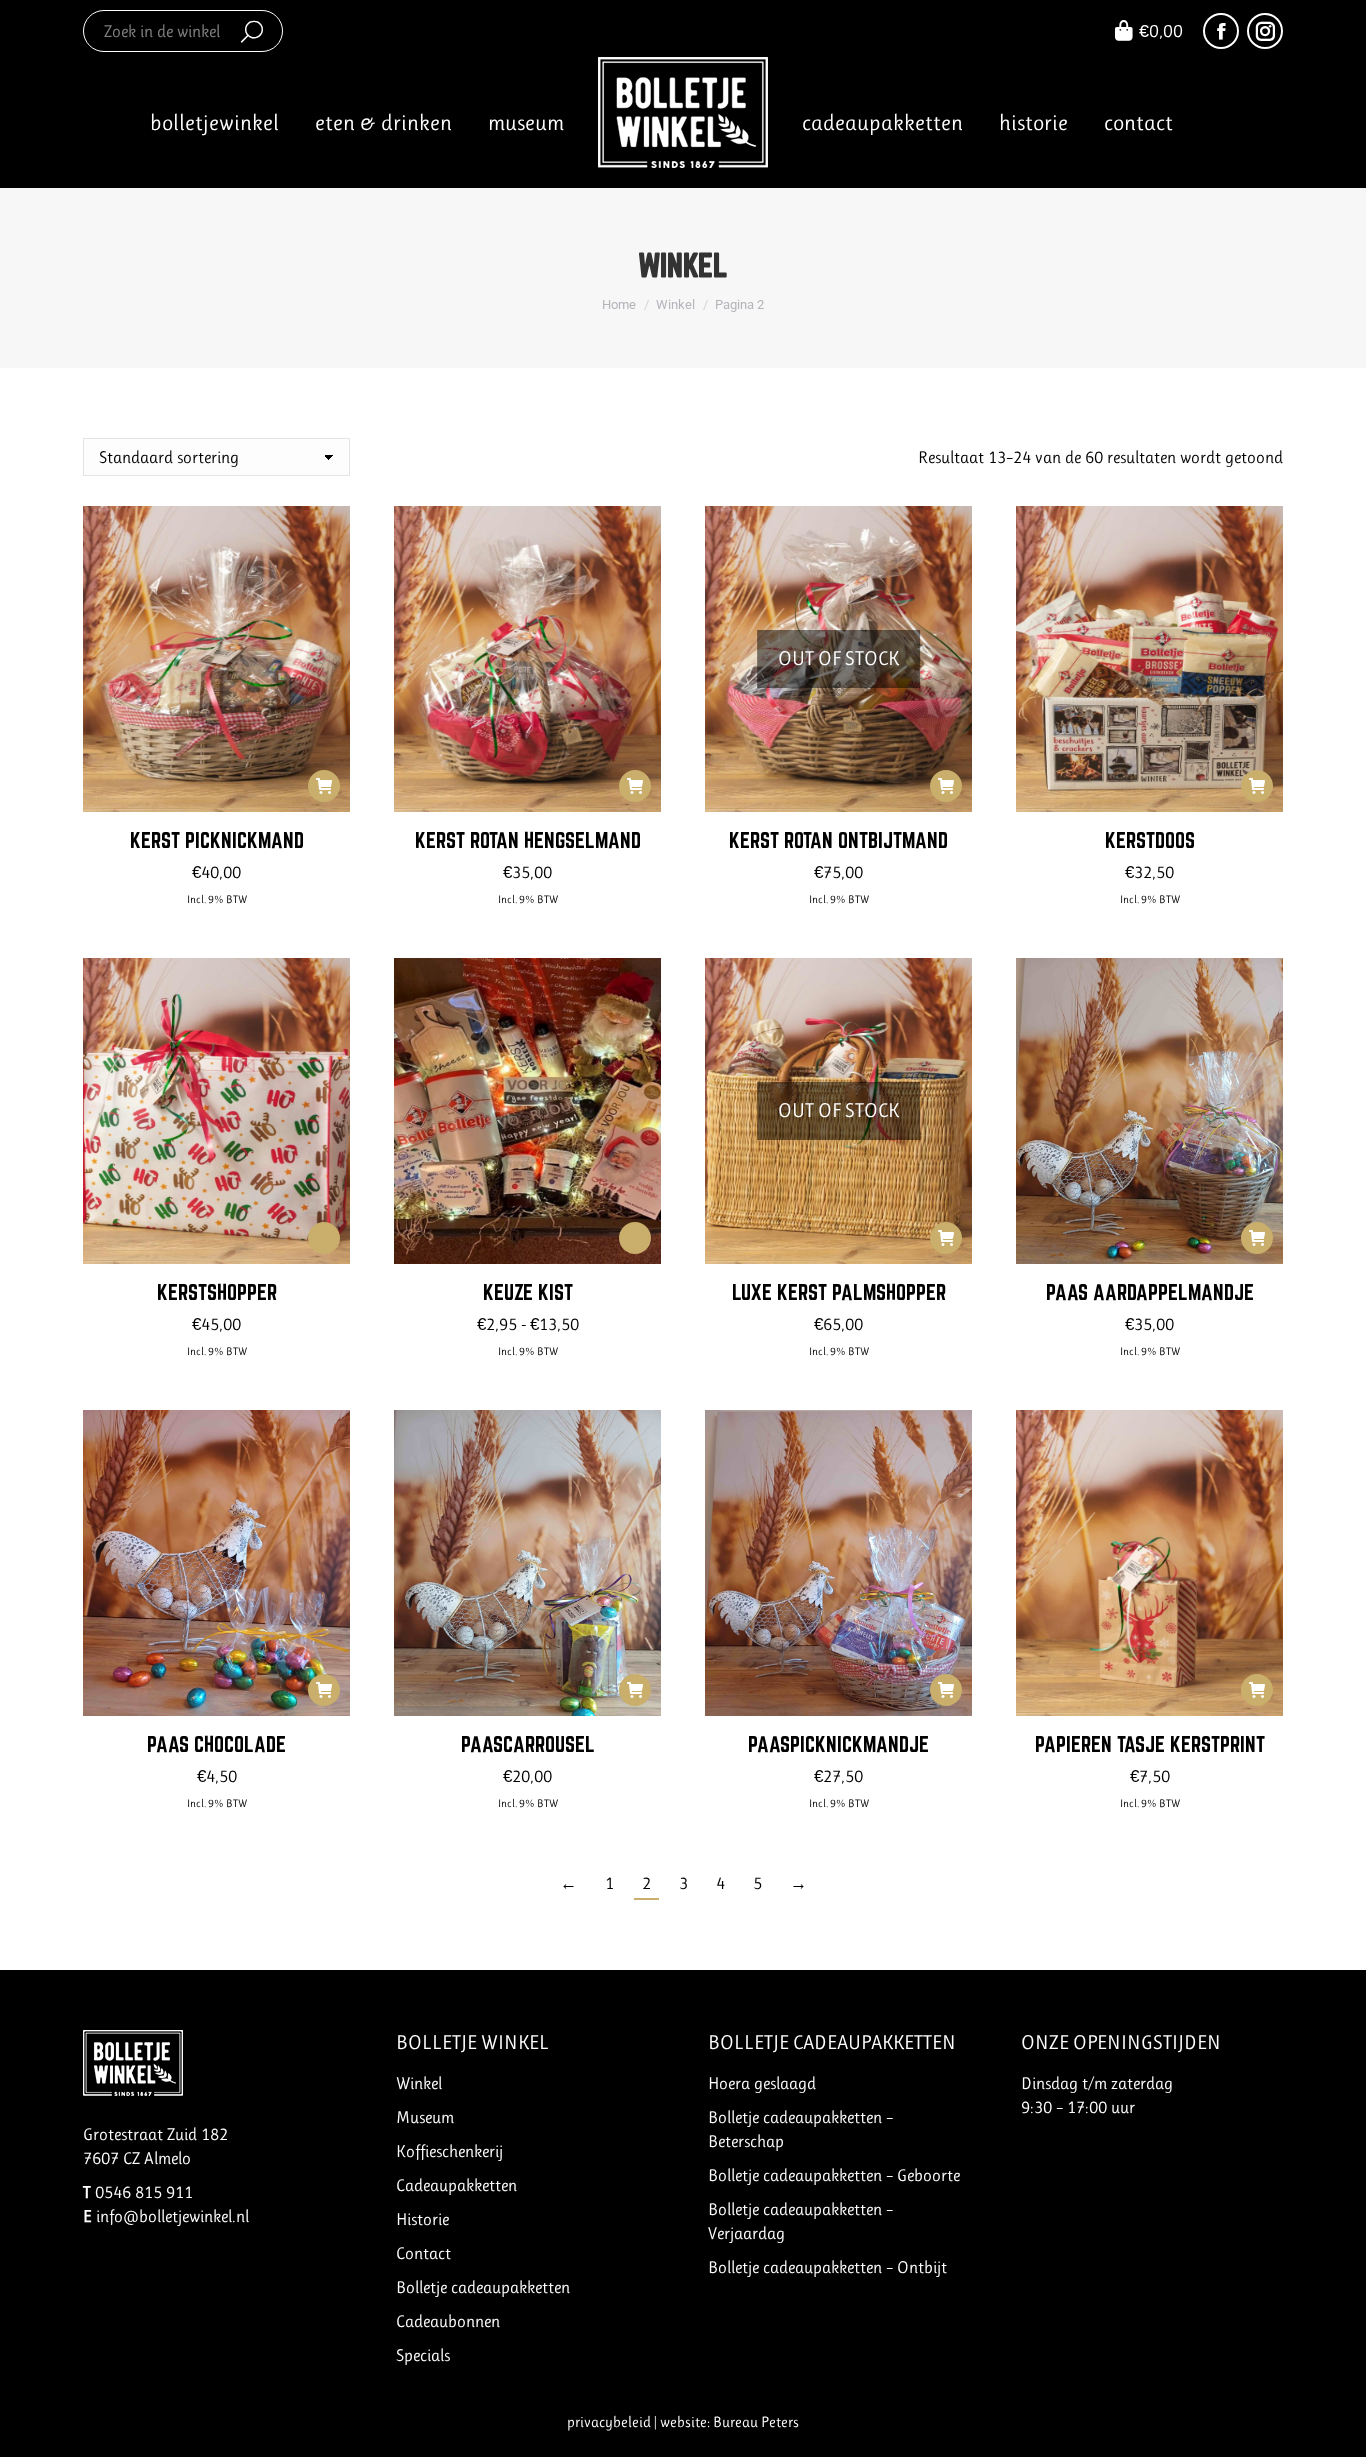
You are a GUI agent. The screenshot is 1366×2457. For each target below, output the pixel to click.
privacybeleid (609, 2422)
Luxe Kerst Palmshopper (839, 1292)
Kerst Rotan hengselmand (528, 840)
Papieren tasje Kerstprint (1150, 1744)
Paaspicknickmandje (838, 1744)
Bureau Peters (756, 2422)
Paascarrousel (528, 1744)
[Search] (252, 31)
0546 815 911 (144, 2192)
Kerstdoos (1150, 840)
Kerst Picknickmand (217, 840)
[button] (324, 786)
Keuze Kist (528, 1292)
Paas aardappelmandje (1150, 1292)
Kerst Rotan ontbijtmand (838, 840)
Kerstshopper (217, 1292)
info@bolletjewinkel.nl (172, 2216)
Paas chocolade (216, 1744)
